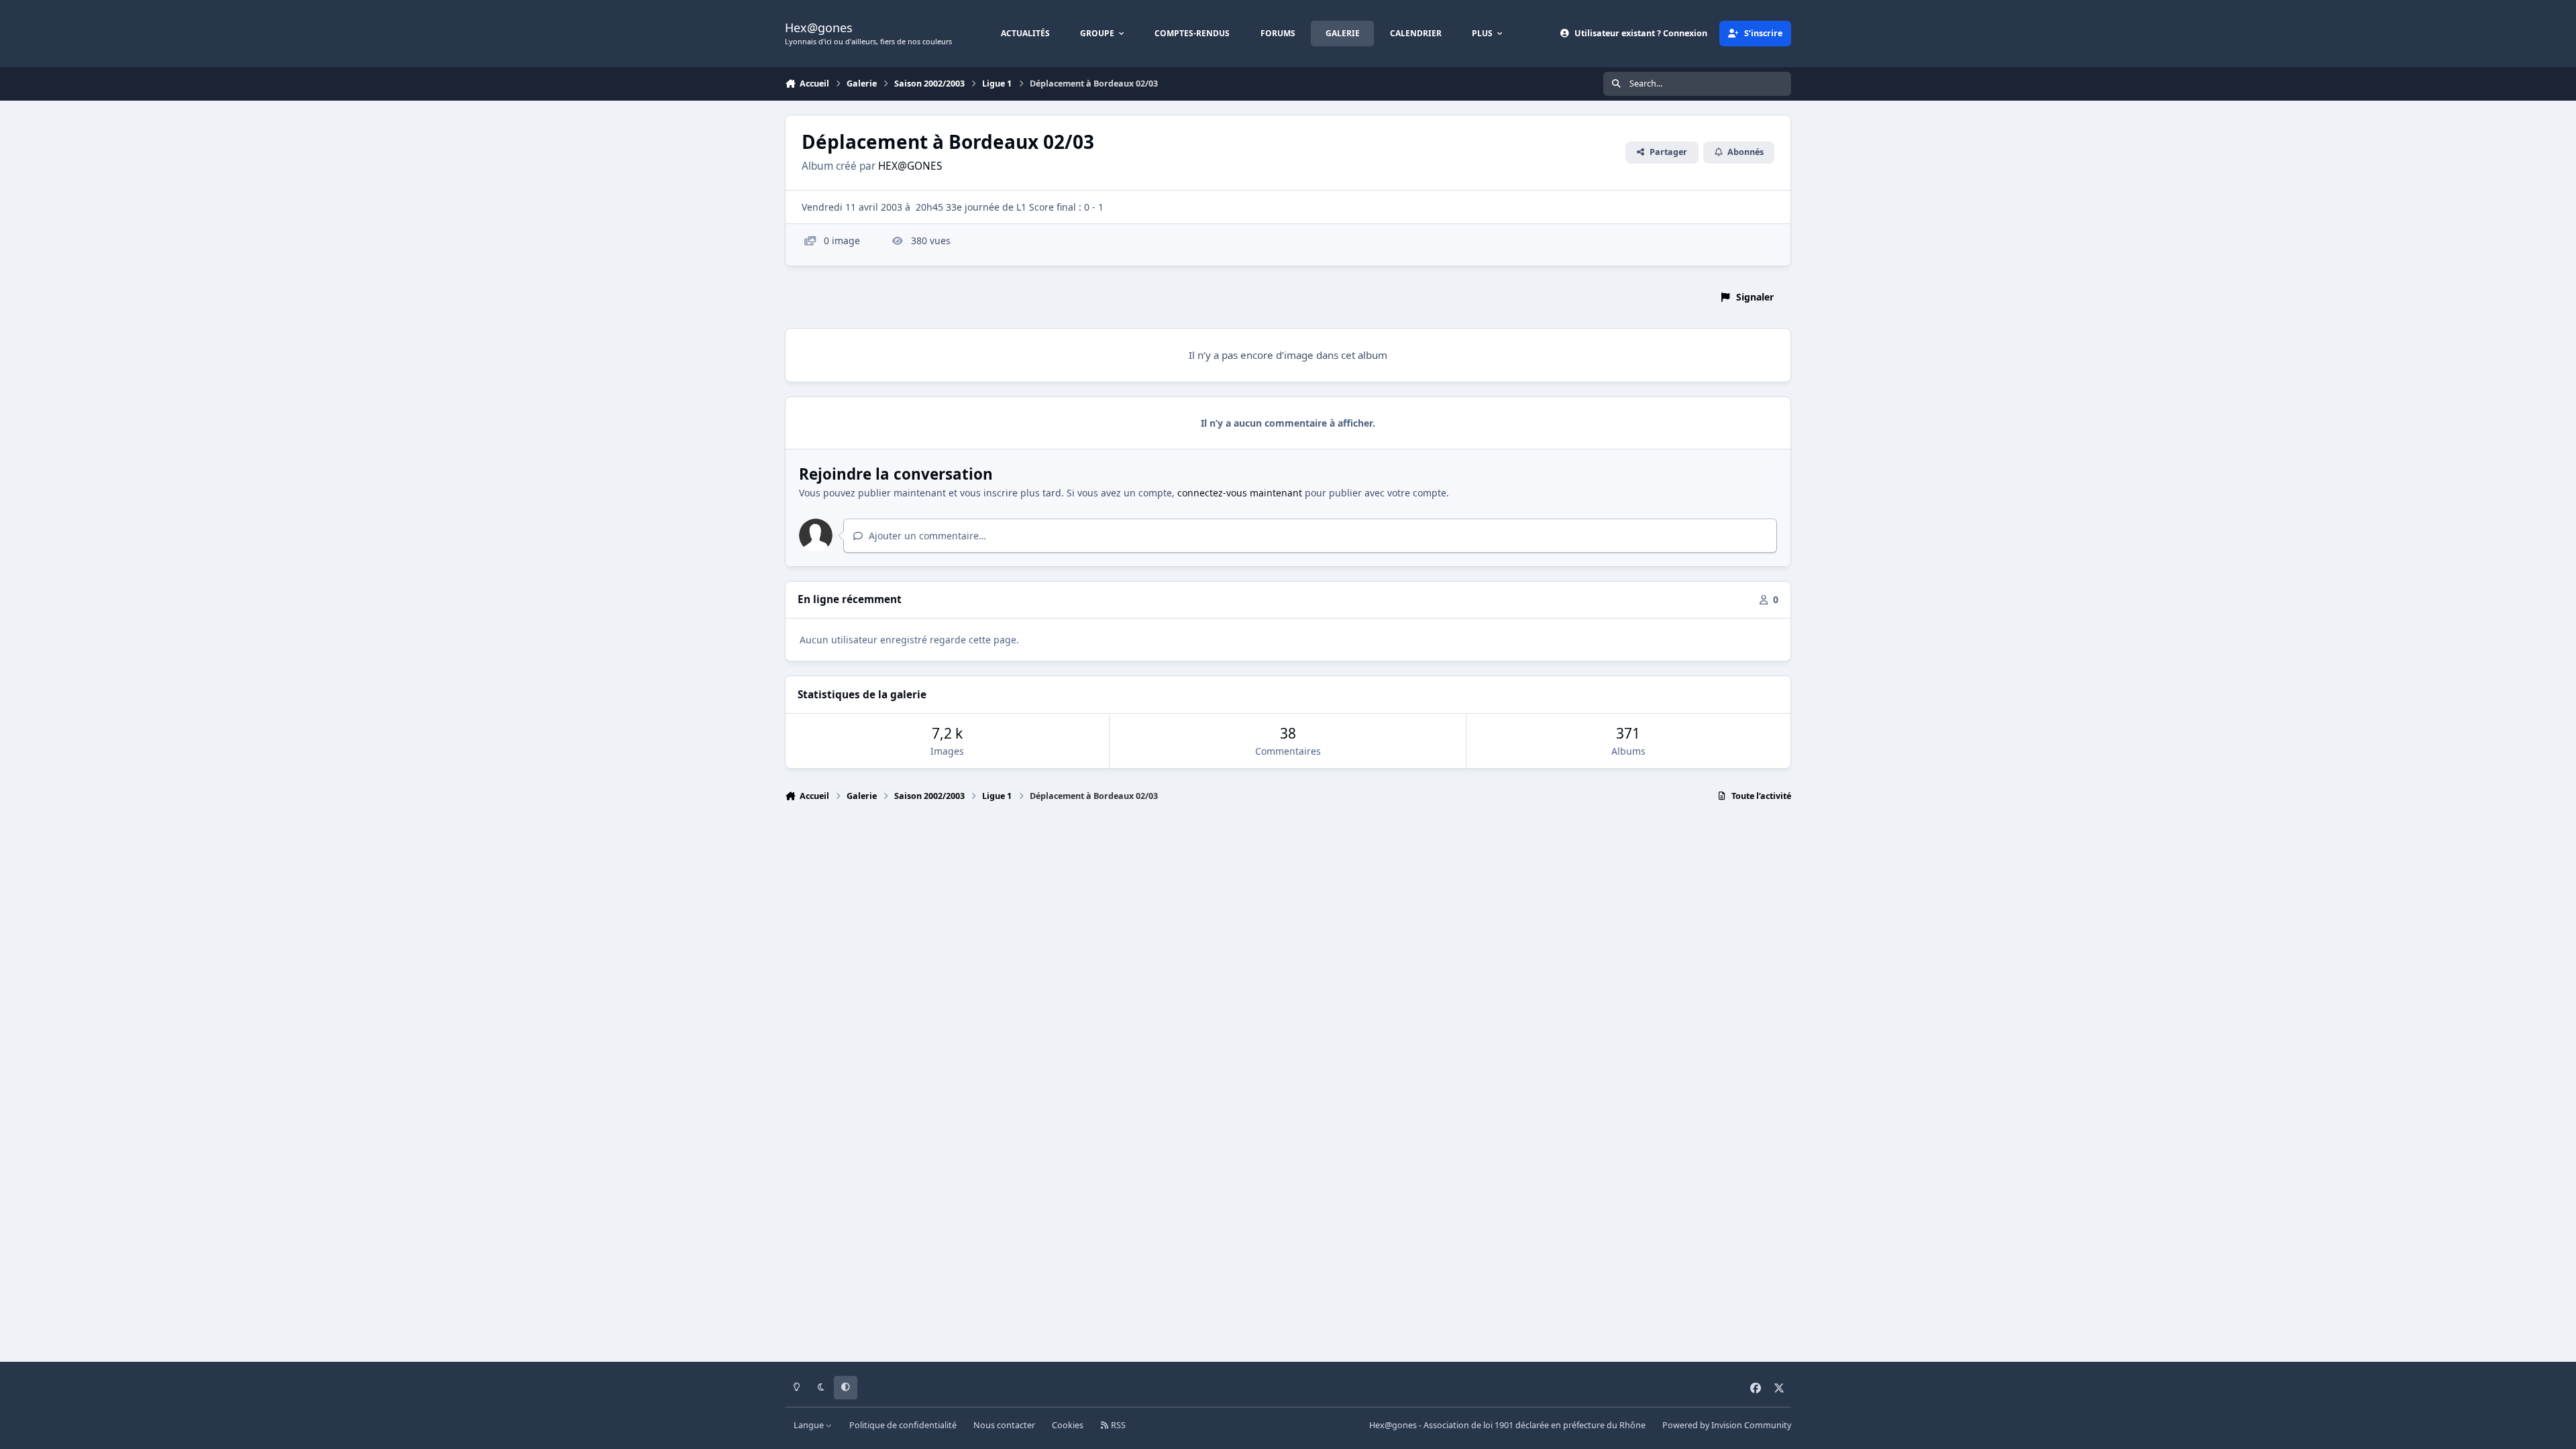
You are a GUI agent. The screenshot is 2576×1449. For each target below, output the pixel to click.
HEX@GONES (910, 166)
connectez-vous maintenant (1240, 493)
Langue (810, 1425)
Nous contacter (1004, 1425)
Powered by (1727, 1425)
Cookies (1068, 1425)
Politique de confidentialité (903, 1425)
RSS (1117, 1425)
